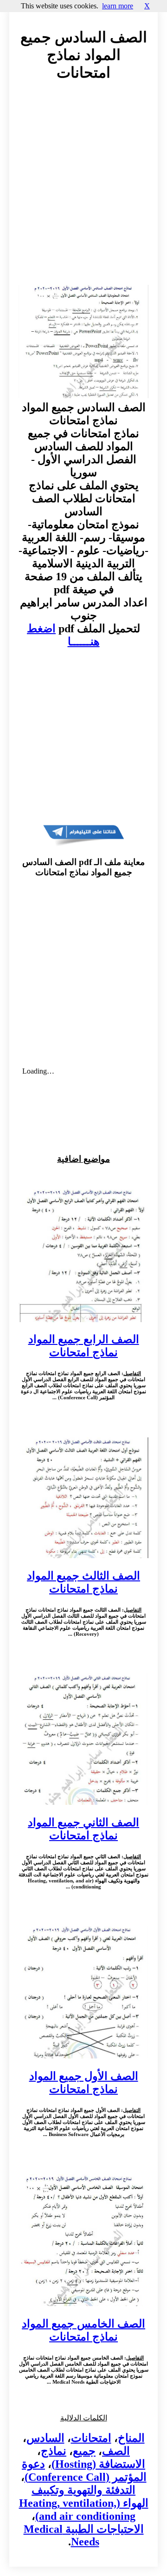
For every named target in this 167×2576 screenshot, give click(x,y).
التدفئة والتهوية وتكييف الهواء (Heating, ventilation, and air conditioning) (84, 2503)
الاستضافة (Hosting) (98, 2464)
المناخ (131, 2438)
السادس (45, 2438)
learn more (118, 6)
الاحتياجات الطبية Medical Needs (84, 2535)
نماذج (54, 2451)
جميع (84, 2451)
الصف (116, 2451)
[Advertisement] (83, 192)
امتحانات (91, 2438)
